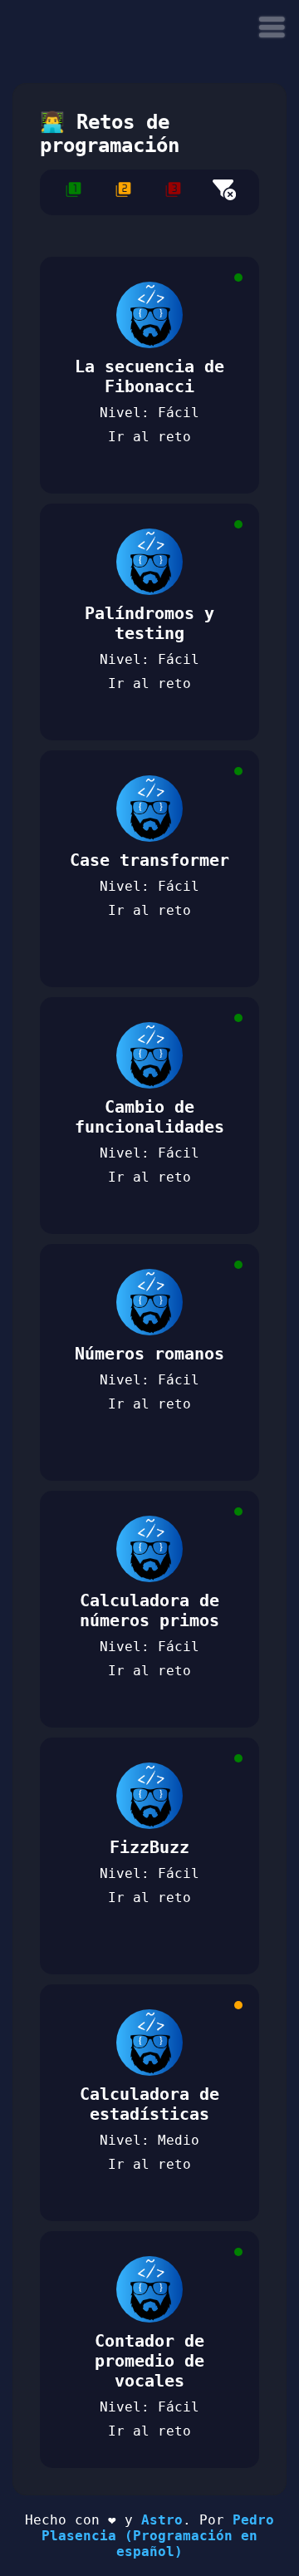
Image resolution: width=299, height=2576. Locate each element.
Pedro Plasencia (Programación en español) (158, 2536)
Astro (162, 2520)
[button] (272, 27)
